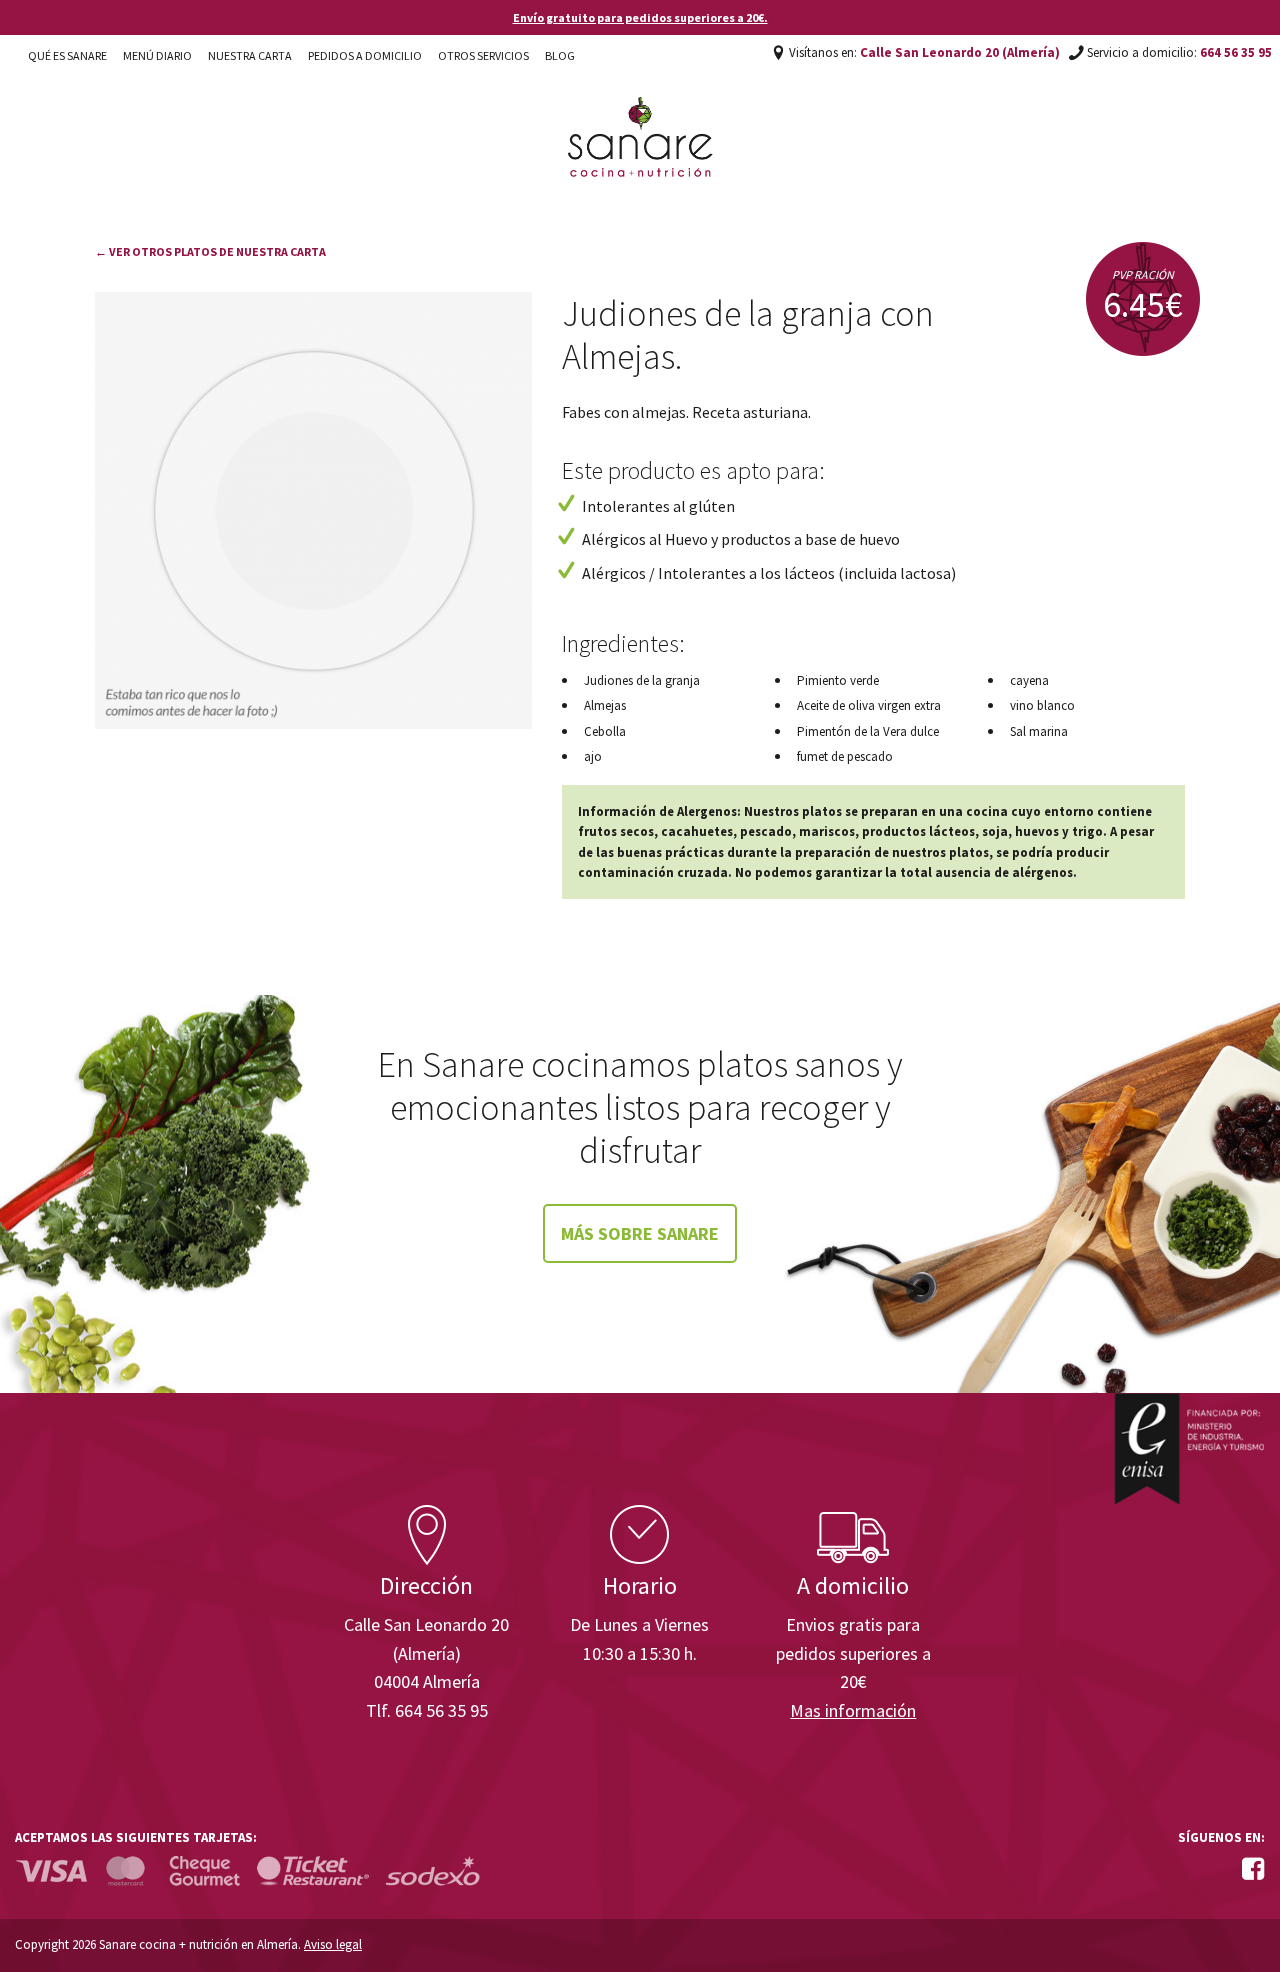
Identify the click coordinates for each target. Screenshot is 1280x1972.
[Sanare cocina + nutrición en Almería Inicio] (640, 118)
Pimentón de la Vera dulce (868, 731)
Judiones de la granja (642, 680)
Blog (560, 55)
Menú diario (157, 55)
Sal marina (1039, 731)
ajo (593, 756)
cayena (1029, 680)
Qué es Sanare (67, 55)
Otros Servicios (483, 55)
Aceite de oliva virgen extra (869, 705)
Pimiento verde (838, 680)
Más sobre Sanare (640, 1233)
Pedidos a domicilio (365, 55)
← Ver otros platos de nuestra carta (210, 251)
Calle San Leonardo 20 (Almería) (960, 52)
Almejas (605, 705)
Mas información (853, 1710)
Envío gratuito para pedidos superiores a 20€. (640, 17)
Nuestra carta (250, 55)
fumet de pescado (845, 756)
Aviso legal (333, 1944)
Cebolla (605, 731)
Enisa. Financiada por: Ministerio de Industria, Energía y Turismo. (1189, 1448)
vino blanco (1042, 705)
